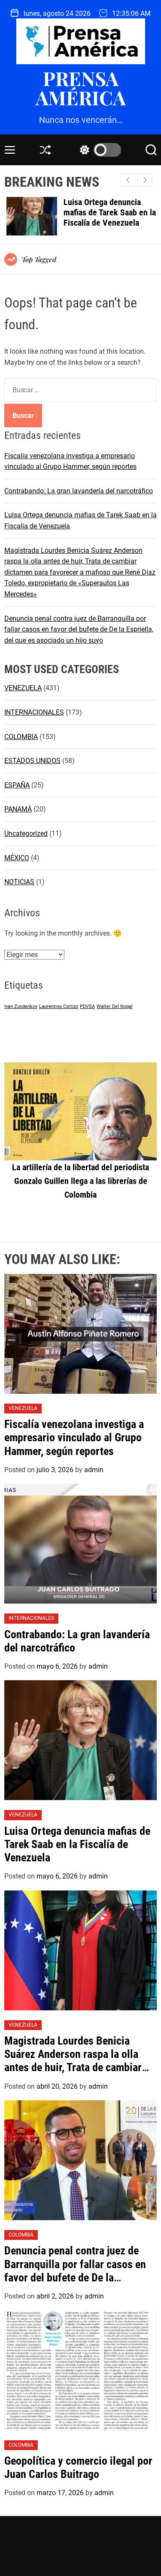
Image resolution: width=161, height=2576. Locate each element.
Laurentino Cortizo (59, 1006)
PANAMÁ (18, 809)
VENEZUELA (23, 688)
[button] (145, 180)
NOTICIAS (19, 882)
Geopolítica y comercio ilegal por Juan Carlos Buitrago (78, 2467)
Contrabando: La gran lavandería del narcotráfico (79, 491)
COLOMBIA (21, 737)
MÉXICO (17, 858)
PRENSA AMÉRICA (81, 88)
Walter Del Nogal (115, 1006)
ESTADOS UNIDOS (32, 761)
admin (94, 1470)
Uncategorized (26, 833)
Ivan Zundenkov (21, 1006)
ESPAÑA (17, 785)
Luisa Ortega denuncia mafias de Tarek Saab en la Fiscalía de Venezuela (108, 212)
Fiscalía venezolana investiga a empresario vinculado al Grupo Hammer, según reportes (74, 1437)
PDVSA (87, 1006)
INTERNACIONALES (34, 712)
